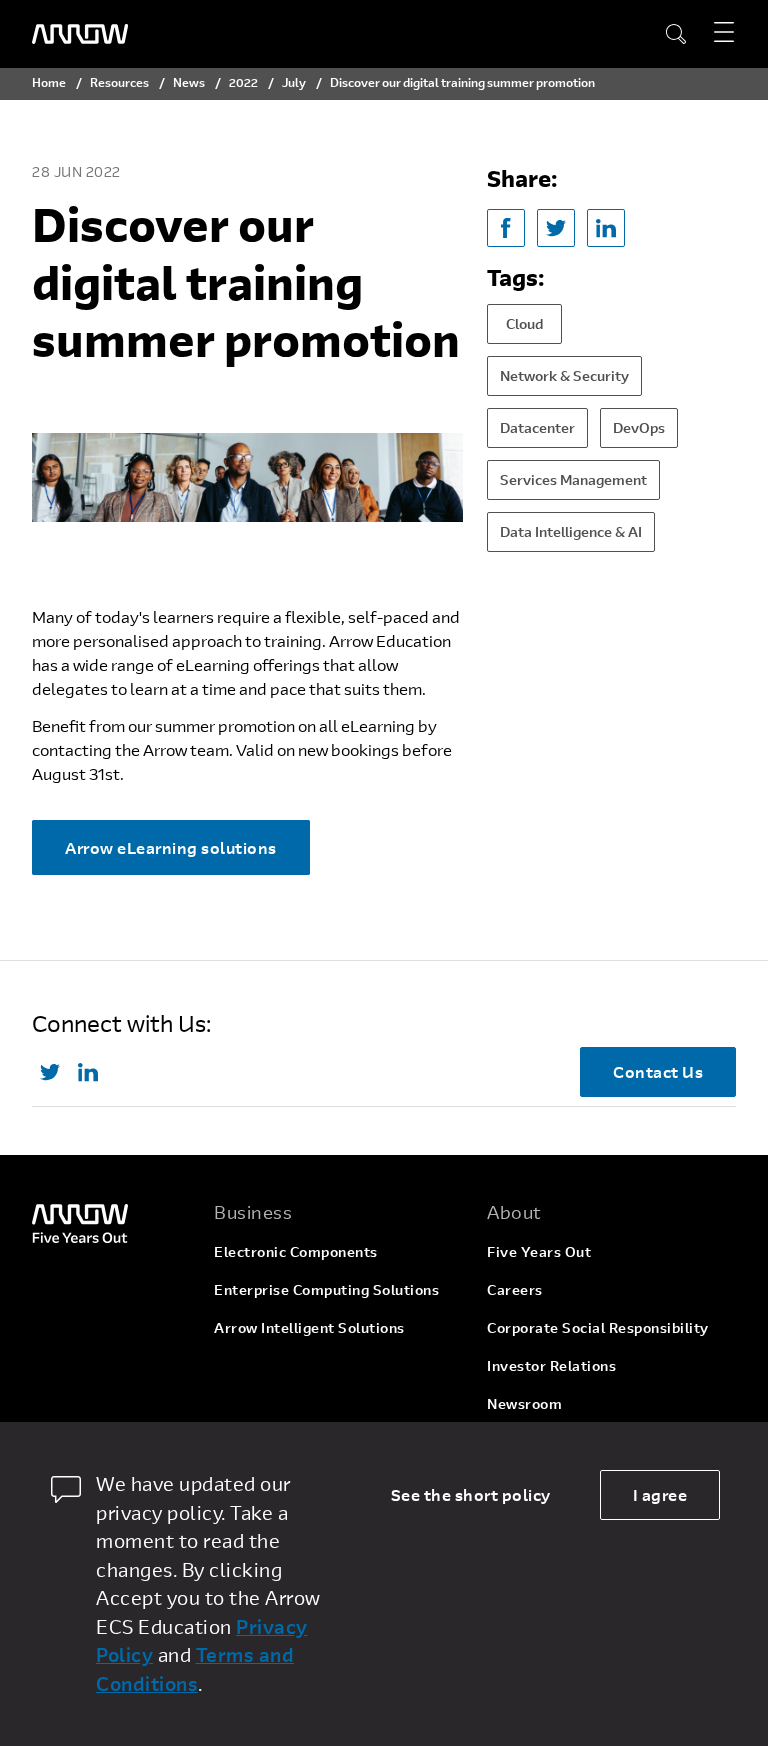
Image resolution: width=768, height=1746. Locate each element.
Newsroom (524, 1403)
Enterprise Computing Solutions (326, 1289)
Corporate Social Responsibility (598, 1327)
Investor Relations (551, 1365)
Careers (515, 1289)
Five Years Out (539, 1251)
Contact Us (658, 1071)
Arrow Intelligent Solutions (309, 1327)
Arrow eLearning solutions (171, 847)
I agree (660, 1494)
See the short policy (471, 1494)
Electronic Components (296, 1251)
